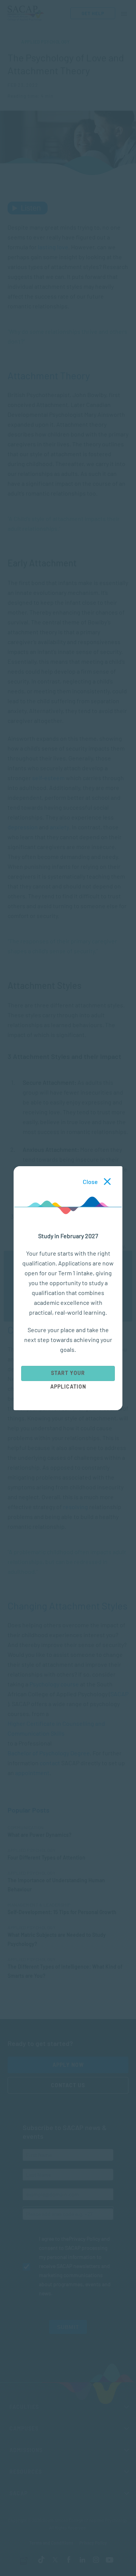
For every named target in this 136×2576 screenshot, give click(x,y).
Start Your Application (68, 1375)
